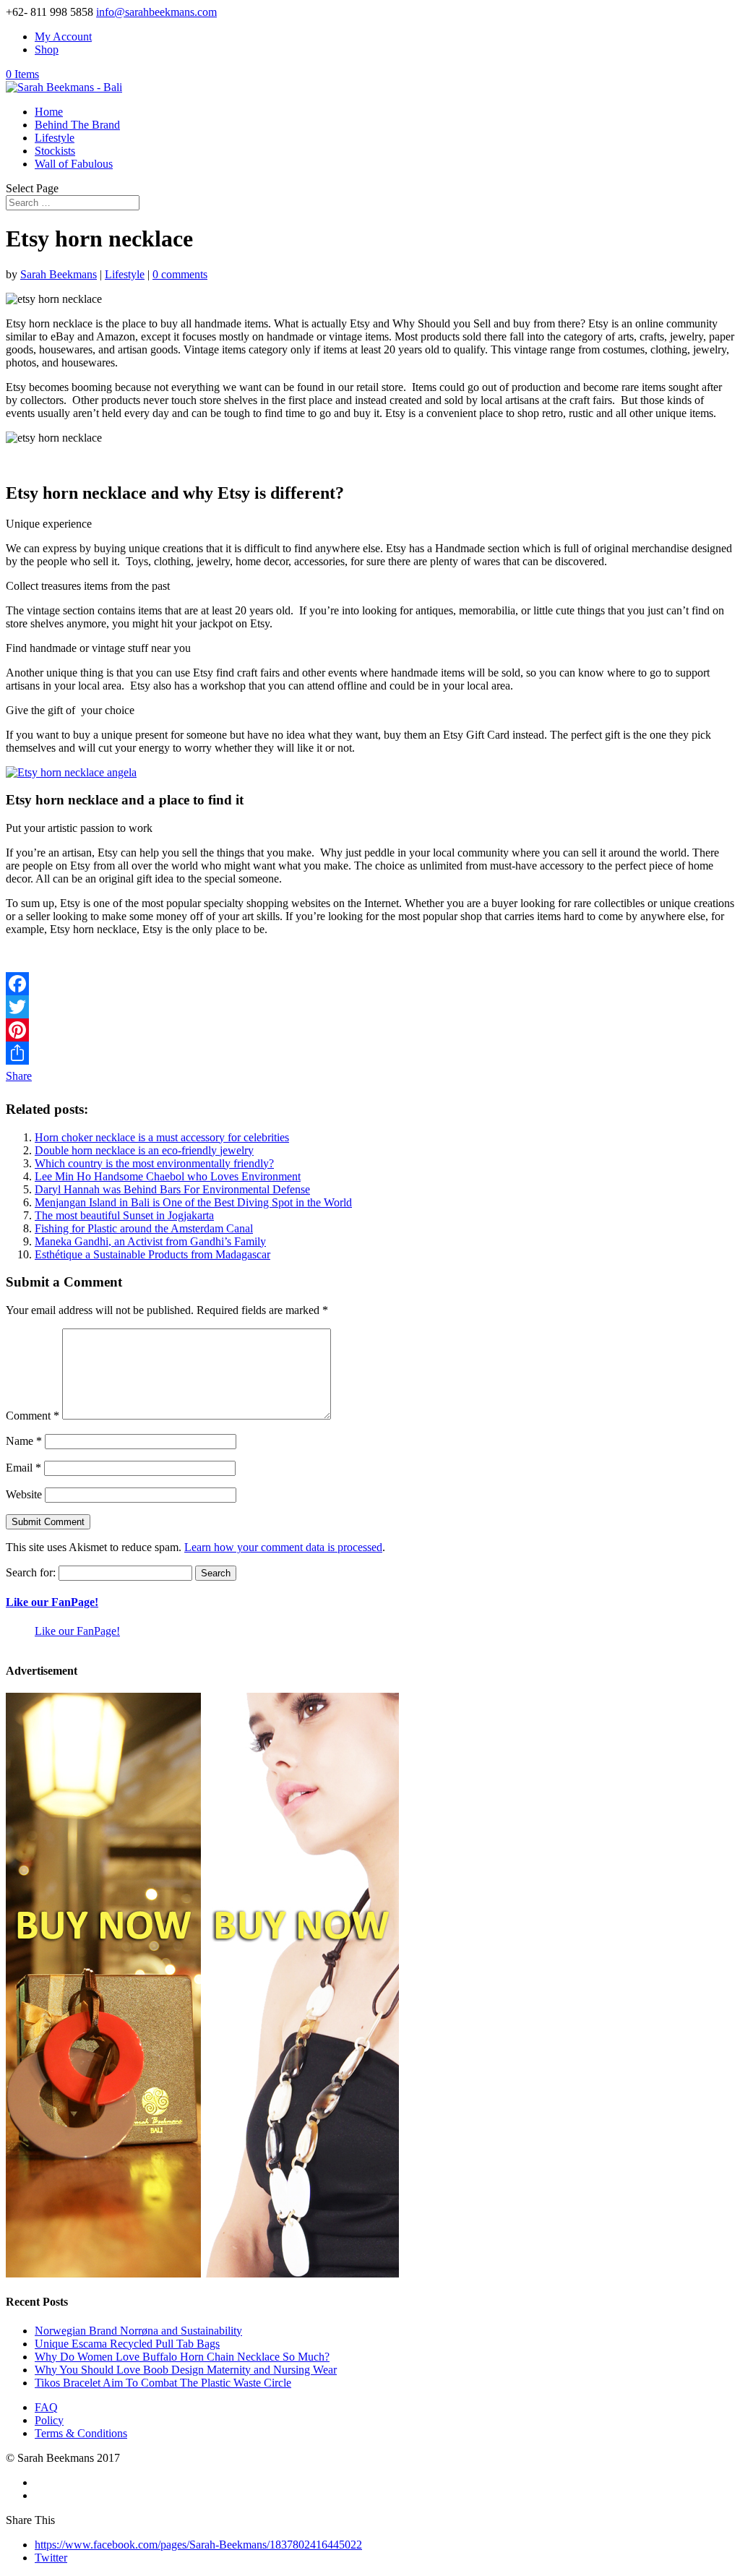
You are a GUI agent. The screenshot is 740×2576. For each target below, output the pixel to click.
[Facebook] (370, 984)
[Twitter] (370, 1007)
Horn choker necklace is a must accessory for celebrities (162, 1137)
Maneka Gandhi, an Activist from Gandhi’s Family (150, 1241)
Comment (33, 1416)
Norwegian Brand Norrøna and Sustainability (138, 2331)
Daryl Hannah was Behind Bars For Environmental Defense (172, 1189)
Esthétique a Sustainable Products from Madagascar (152, 1254)
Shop (47, 50)
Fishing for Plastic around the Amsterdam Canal (144, 1228)
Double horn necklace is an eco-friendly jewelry (144, 1150)
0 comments (180, 274)
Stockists (55, 151)
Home (49, 112)
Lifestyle (55, 138)
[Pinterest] (370, 1030)
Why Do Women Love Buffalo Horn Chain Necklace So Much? (182, 2357)
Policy (49, 2420)
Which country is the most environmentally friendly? (154, 1163)
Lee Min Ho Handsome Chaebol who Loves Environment (168, 1176)
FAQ (46, 2407)
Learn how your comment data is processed (283, 1547)
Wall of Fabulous (74, 164)
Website (24, 1494)
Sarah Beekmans (59, 274)
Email (23, 1468)
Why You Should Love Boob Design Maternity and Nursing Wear (186, 2370)
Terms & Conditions (81, 2433)
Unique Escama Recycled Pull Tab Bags (127, 2344)
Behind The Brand (77, 125)
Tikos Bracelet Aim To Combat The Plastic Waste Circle (163, 2383)
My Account (63, 37)
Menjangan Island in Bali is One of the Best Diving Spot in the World (193, 1202)
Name (24, 1441)
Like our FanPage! (52, 1602)
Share (19, 1076)
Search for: (31, 1572)
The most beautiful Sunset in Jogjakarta (124, 1215)
